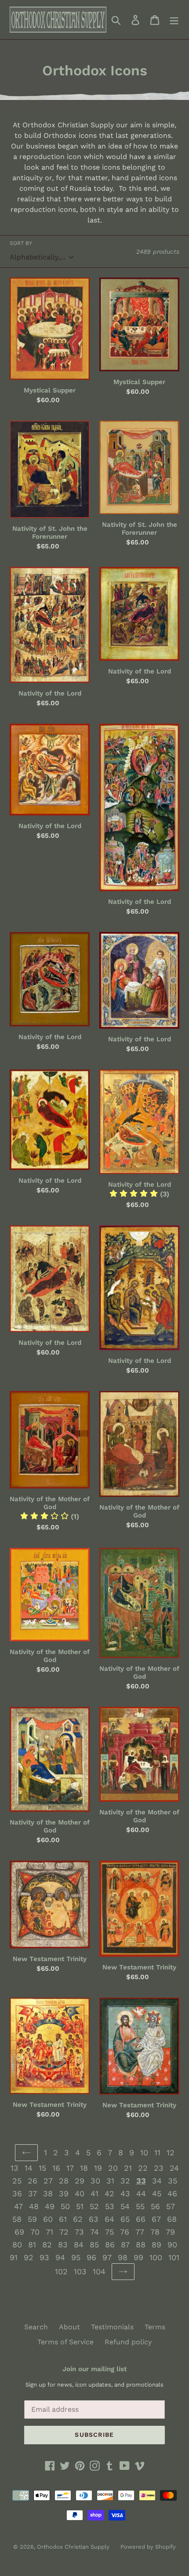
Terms (155, 2327)
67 (156, 2219)
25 (17, 2181)
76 (125, 2232)
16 (56, 2168)
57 (171, 2206)
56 (155, 2206)
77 (140, 2232)
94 (60, 2257)
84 (79, 2245)
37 (33, 2193)
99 (138, 2257)
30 (95, 2181)
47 (18, 2206)
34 (157, 2181)
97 (107, 2257)
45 (157, 2193)
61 (63, 2219)
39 (64, 2193)
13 (15, 2168)
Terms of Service (65, 2342)
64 (109, 2219)
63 (94, 2219)
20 (113, 2168)
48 (34, 2206)
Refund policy (128, 2342)
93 (44, 2257)
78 (155, 2232)
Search (36, 2327)
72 (64, 2232)
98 (123, 2257)
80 (17, 2245)
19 (98, 2168)
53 (110, 2206)
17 (70, 2168)
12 (171, 2152)
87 (125, 2245)
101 (174, 2257)
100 (156, 2257)
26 (33, 2181)
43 (125, 2193)
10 (144, 2152)
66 (141, 2219)
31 (110, 2181)
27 (48, 2181)
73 (79, 2232)
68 (172, 2219)
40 (80, 2193)
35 (173, 2181)
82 (47, 2245)
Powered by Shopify (148, 2547)
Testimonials (112, 2327)
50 (65, 2206)
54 (125, 2206)
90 (172, 2245)
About (69, 2327)
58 (17, 2219)
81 (32, 2245)
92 (29, 2257)
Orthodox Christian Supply (73, 2547)
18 (84, 2168)
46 (172, 2193)
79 (170, 2232)
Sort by (21, 243)
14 (29, 2168)
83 (63, 2245)
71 (49, 2232)
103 (80, 2271)
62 (78, 2219)
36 (17, 2193)
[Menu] (174, 20)
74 (94, 2232)
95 (76, 2257)
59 (32, 2219)
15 (42, 2168)
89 (156, 2245)
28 (64, 2181)
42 (109, 2193)
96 (91, 2257)
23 (159, 2168)
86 (110, 2245)
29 (80, 2181)
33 (141, 2181)
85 (94, 2245)
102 (61, 2271)
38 (48, 2193)
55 (140, 2206)
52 (94, 2206)
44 (141, 2193)
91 (14, 2257)
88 (141, 2245)
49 (50, 2206)
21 (128, 2168)
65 (125, 2219)
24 (174, 2168)
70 (35, 2232)
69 (19, 2232)
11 (157, 2152)
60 (48, 2219)
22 (143, 2168)
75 (109, 2232)
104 (99, 2271)
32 (125, 2181)
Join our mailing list (94, 2369)
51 (80, 2206)
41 (94, 2193)
